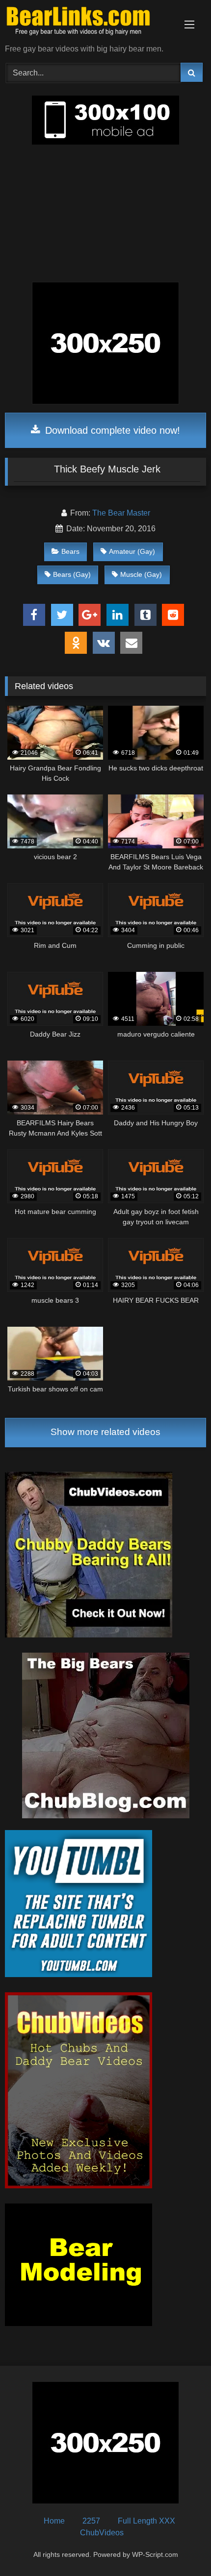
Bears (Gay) (72, 574)
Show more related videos (105, 1432)
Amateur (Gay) (132, 551)
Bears (70, 551)
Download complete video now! (111, 430)
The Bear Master (121, 513)
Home (54, 2521)
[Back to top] (181, 2547)
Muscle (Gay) (141, 574)
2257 (91, 2521)
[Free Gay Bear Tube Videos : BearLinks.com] (86, 23)
